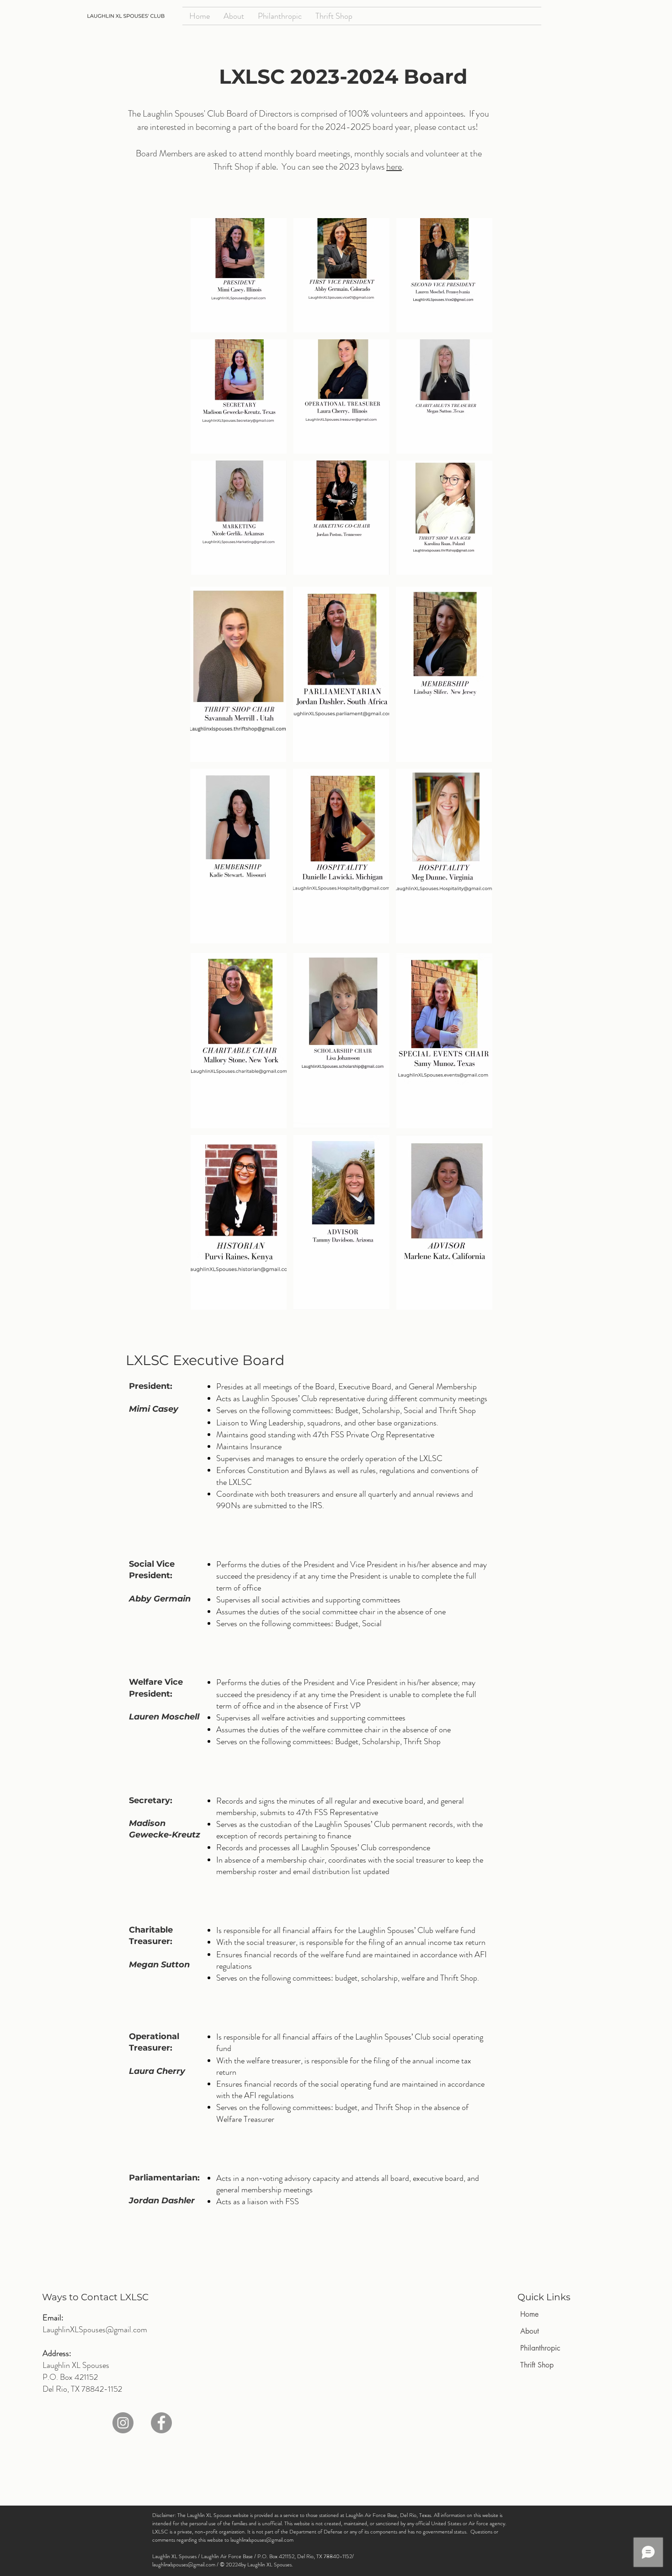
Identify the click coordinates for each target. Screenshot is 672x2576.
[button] (239, 275)
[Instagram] (123, 2423)
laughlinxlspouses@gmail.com (262, 2540)
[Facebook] (161, 2423)
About (530, 2331)
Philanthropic (540, 2348)
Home (529, 2314)
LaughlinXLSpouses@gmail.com (95, 2330)
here (394, 167)
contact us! (459, 127)
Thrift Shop (537, 2365)
